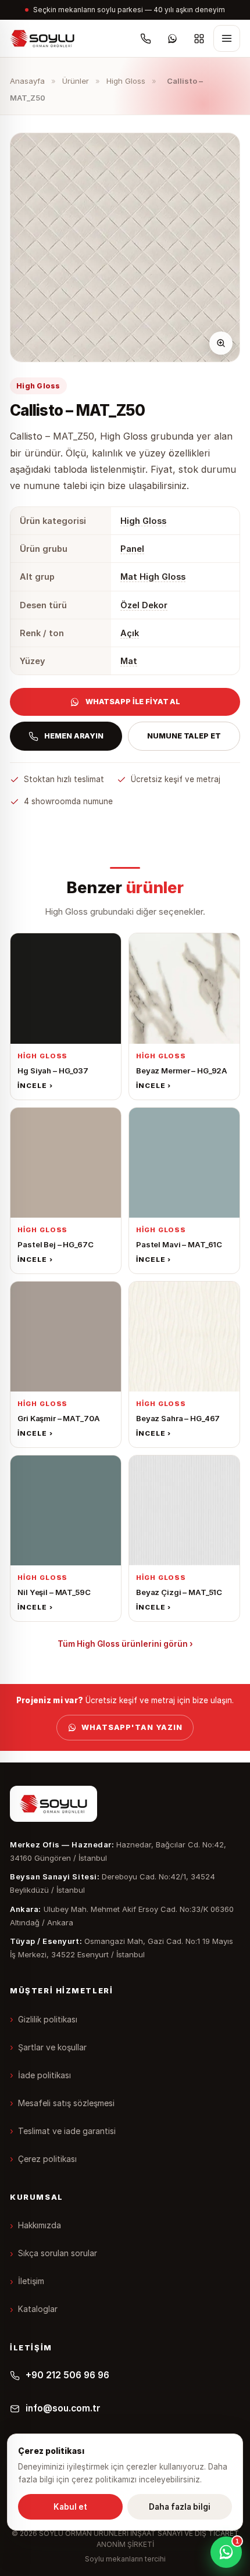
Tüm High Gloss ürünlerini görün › (125, 1644)
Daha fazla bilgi (180, 2507)
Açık (130, 633)
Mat (129, 661)
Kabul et (70, 2507)
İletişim (31, 2281)
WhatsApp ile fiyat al (133, 702)
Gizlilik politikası (48, 2019)
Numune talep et (184, 736)
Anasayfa (27, 81)
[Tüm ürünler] (199, 38)
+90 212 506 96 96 (67, 2375)
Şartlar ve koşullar (52, 2047)
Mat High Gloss (153, 577)
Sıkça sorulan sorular (58, 2253)
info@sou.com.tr (63, 2408)
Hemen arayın (74, 736)
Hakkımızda (40, 2225)
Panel (132, 549)
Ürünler (76, 81)
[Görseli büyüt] (221, 343)
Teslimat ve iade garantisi (67, 2131)
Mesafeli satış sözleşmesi (66, 2103)
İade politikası (44, 2075)
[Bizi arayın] (146, 38)
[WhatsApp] (173, 38)
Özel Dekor (144, 605)
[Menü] (227, 38)
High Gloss (126, 81)
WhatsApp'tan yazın (132, 1727)
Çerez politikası (47, 2159)
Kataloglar (38, 2309)
